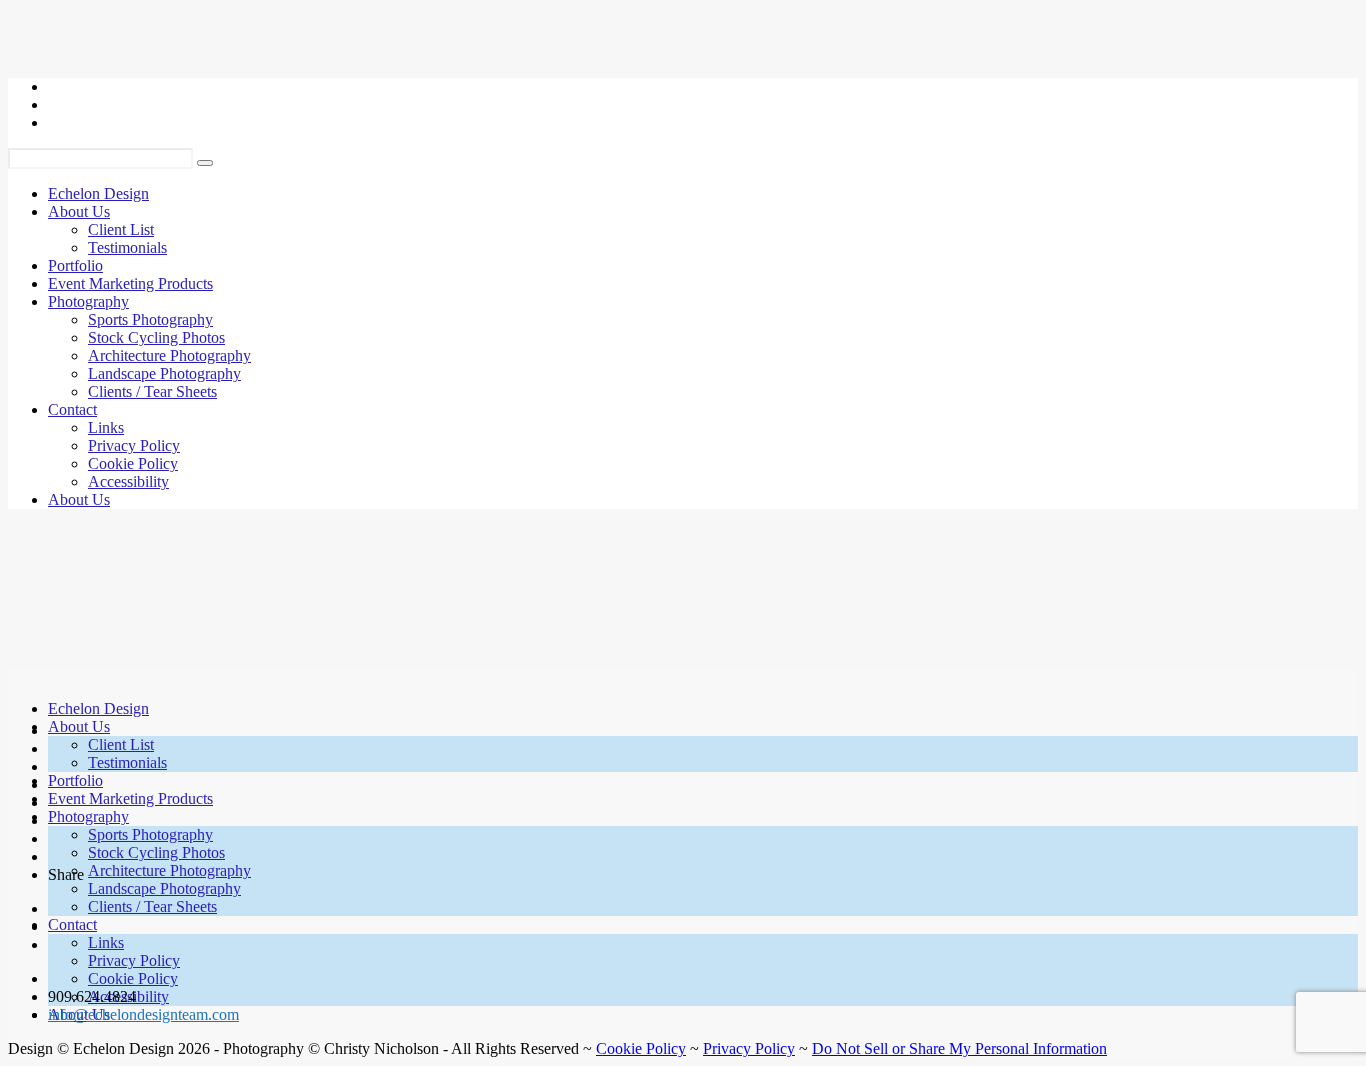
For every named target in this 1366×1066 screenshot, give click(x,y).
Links (106, 427)
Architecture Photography (169, 355)
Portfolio (75, 265)
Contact (72, 409)
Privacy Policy (134, 445)
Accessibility (128, 481)
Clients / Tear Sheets (152, 391)
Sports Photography (150, 319)
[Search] (205, 163)
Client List (121, 229)
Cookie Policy (133, 463)
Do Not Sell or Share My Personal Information (959, 1048)
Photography (88, 301)
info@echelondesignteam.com (143, 1014)
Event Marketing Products (130, 283)
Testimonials (127, 247)
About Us (79, 211)
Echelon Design (98, 193)
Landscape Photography (164, 373)
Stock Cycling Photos (156, 337)
